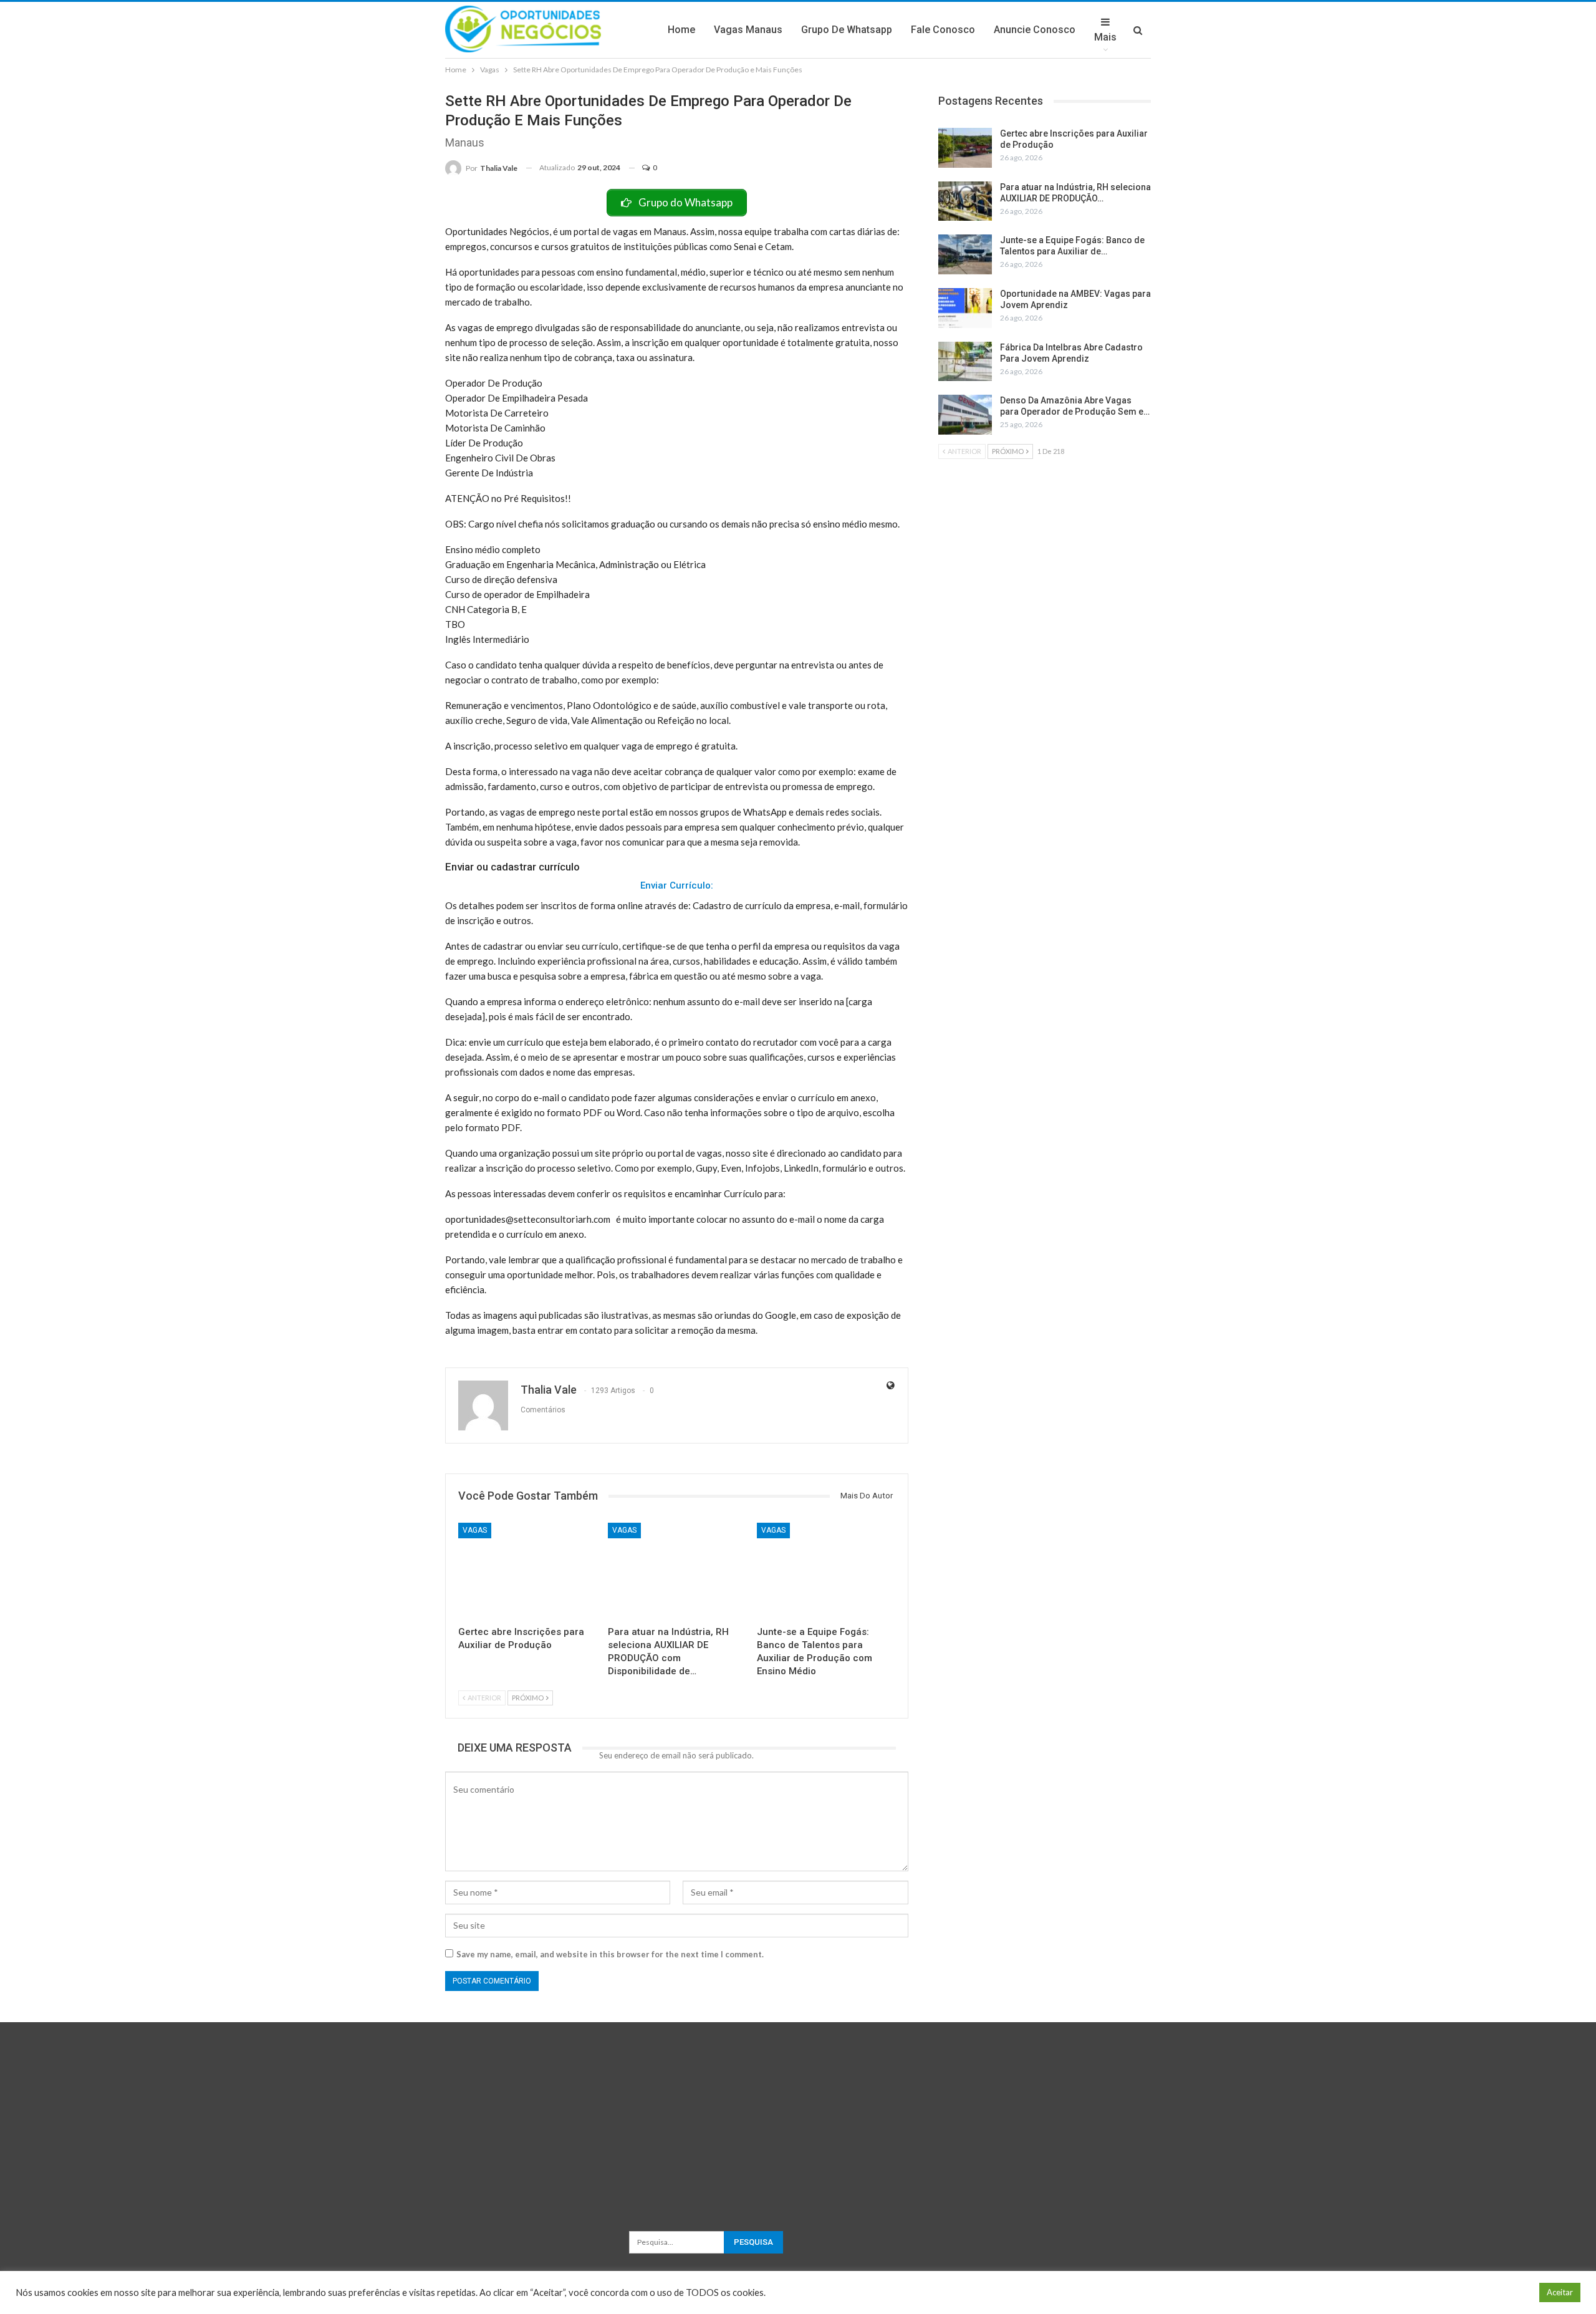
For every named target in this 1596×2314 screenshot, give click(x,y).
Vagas (475, 1530)
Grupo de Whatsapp (847, 30)
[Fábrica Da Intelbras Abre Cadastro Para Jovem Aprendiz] (965, 362)
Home (681, 30)
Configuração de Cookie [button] (1481, 2292)
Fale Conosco (943, 30)
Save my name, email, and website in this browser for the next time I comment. (610, 1954)
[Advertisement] (798, 2109)
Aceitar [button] (1560, 2292)
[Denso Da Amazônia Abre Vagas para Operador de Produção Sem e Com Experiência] (965, 415)
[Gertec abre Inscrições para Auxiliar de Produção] (527, 1571)
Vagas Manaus (748, 30)
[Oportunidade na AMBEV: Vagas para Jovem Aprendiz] (965, 308)
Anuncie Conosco (1035, 30)
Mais (1105, 37)
